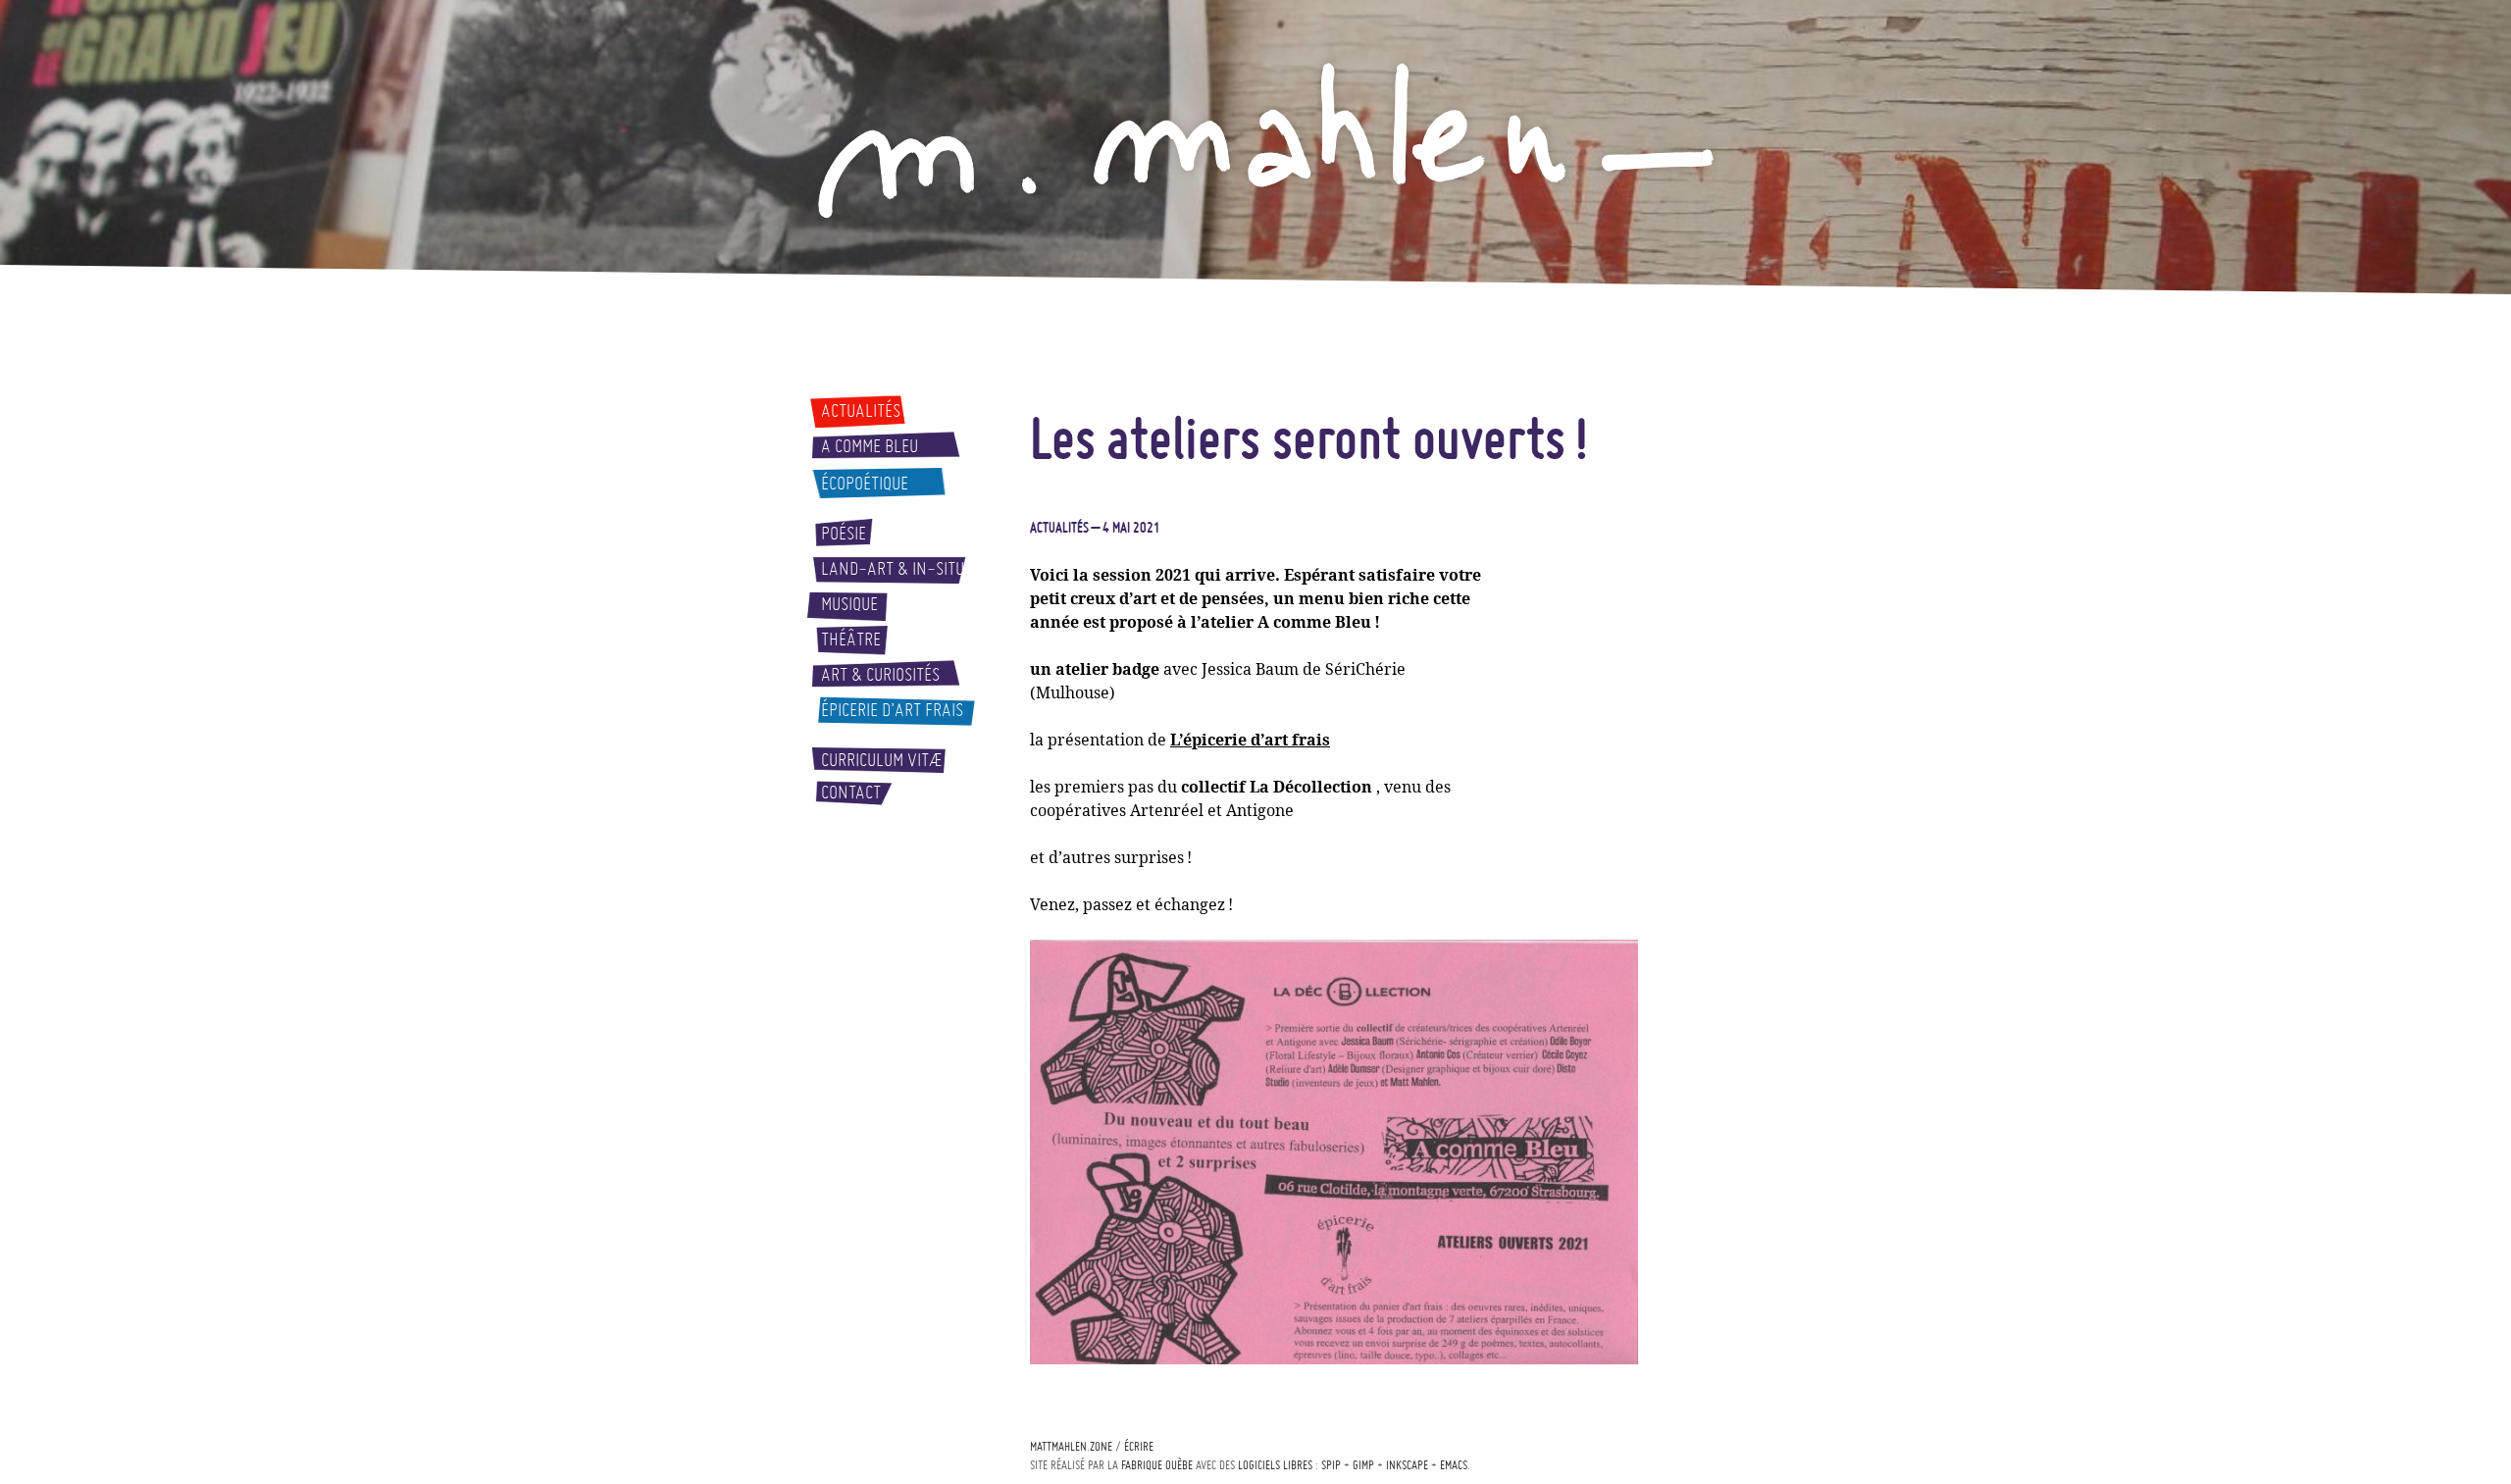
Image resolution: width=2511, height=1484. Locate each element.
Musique (849, 604)
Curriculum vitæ (882, 760)
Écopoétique (865, 484)
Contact (851, 793)
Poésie (844, 534)
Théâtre (851, 640)
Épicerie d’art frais (892, 710)
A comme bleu (870, 446)
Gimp (1363, 1465)
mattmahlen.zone (1071, 1446)
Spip (1331, 1465)
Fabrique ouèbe (1157, 1465)
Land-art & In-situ (893, 569)
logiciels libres (1275, 1465)
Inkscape (1407, 1465)
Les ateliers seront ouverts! (1309, 437)
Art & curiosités (880, 675)
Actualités (861, 411)
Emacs (1454, 1465)
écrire (1139, 1446)
